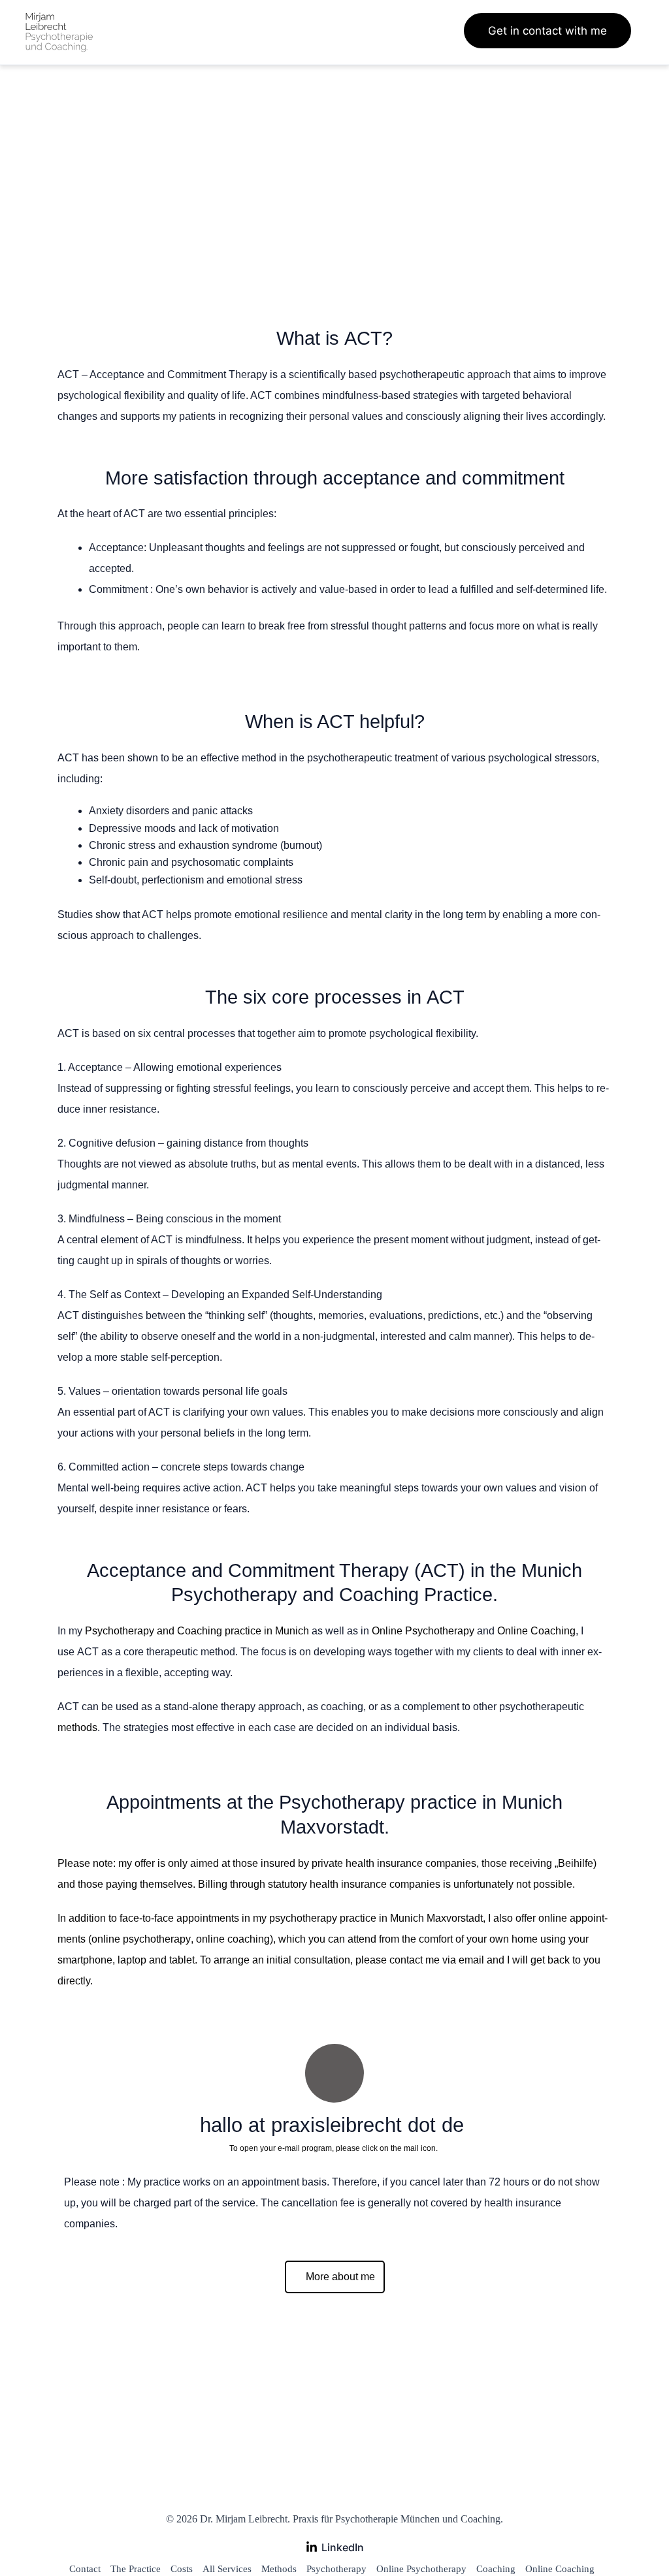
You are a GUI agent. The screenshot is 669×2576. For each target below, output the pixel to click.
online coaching (233, 1939)
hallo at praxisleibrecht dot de (335, 2125)
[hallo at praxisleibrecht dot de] (334, 2073)
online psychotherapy (141, 1939)
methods (77, 1727)
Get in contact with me (547, 31)
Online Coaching (536, 1631)
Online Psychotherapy (423, 1631)
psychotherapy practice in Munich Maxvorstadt (376, 1918)
